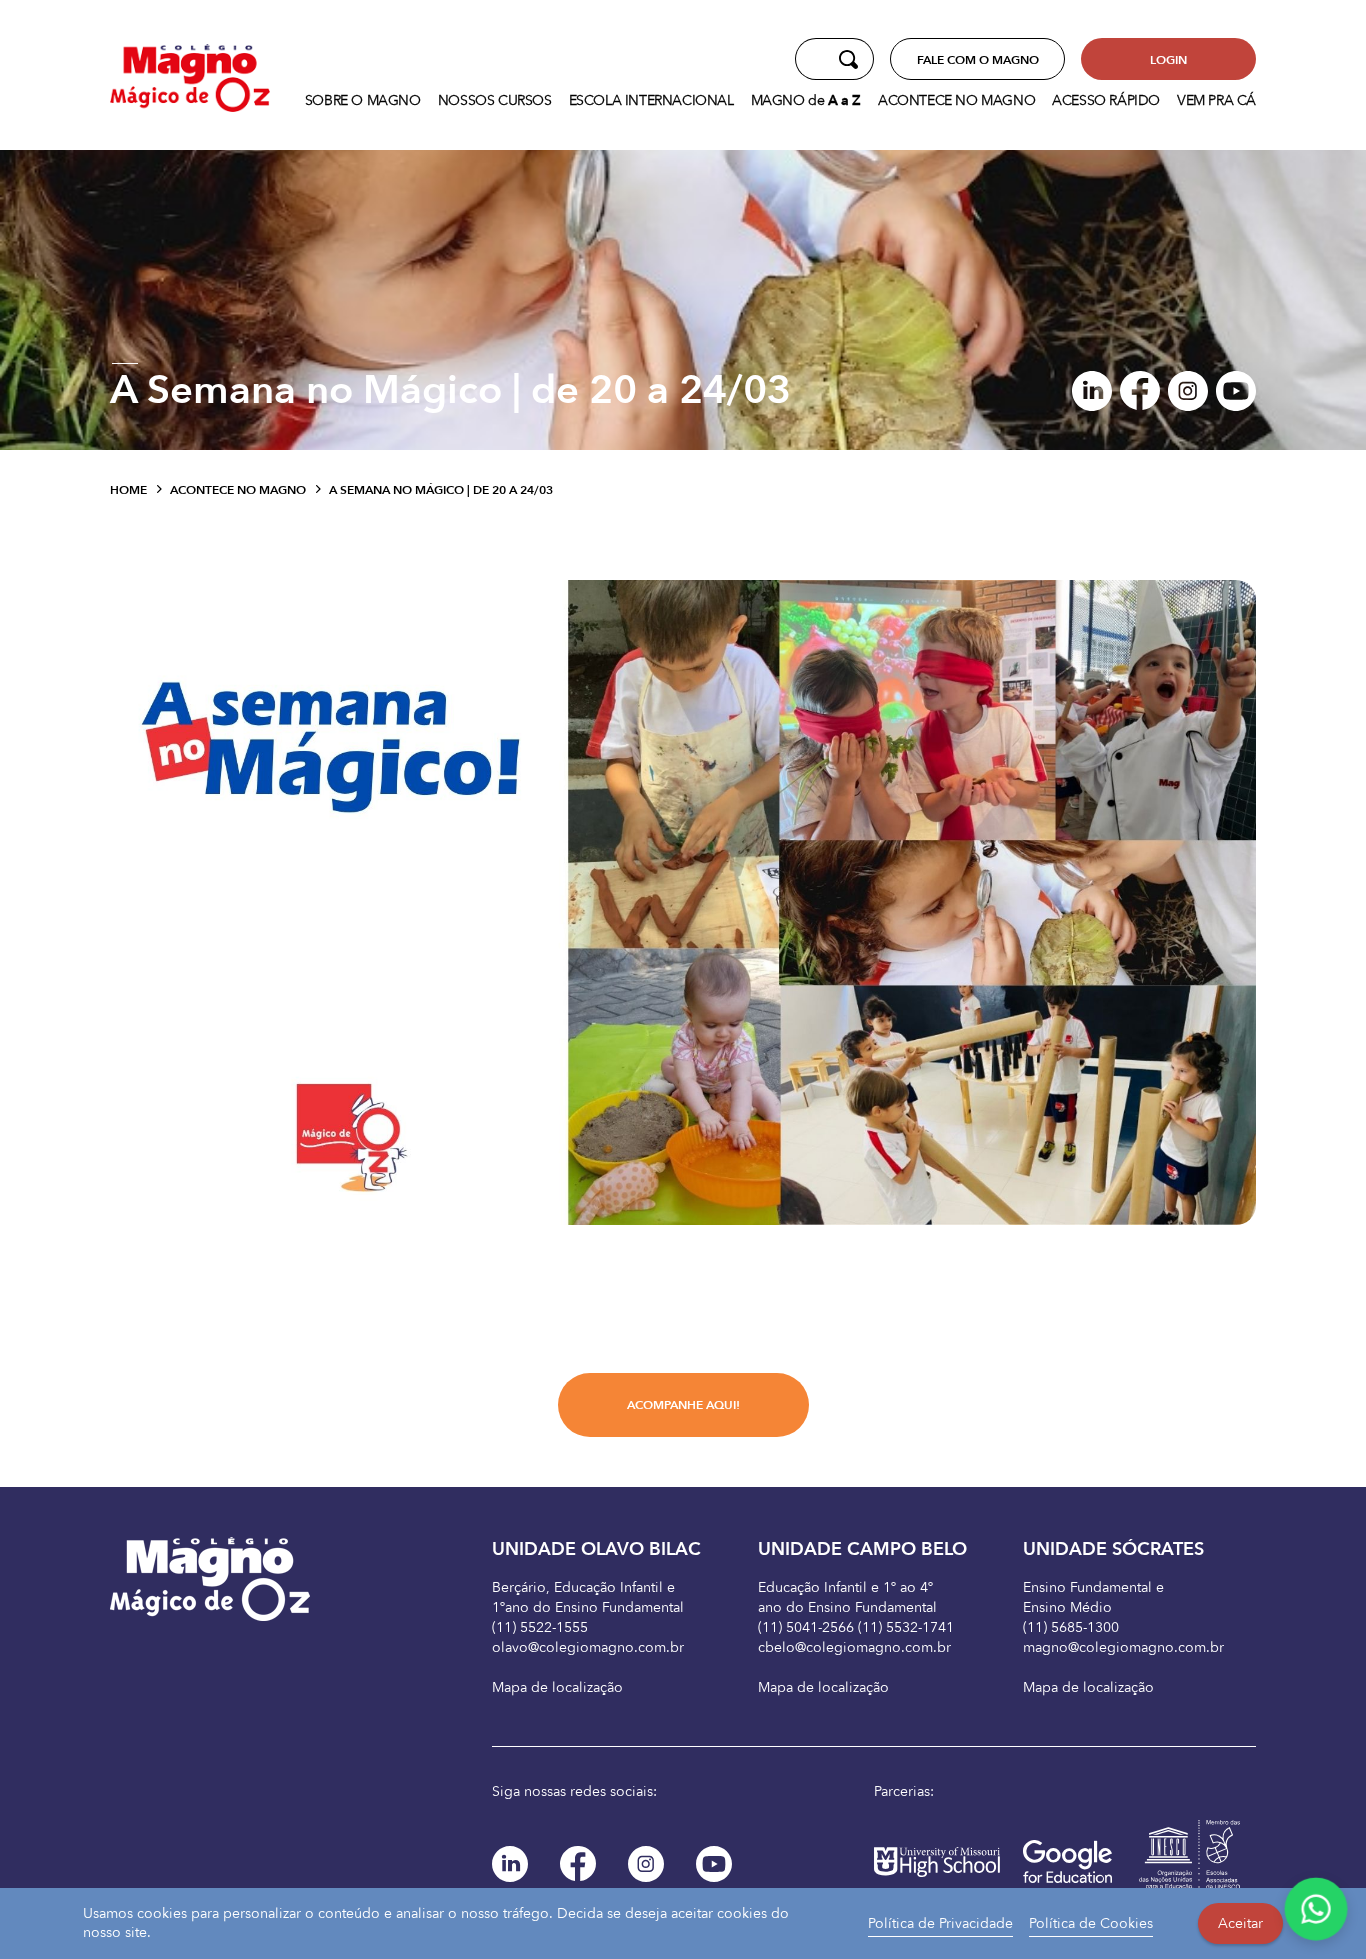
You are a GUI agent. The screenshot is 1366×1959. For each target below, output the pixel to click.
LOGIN (1168, 60)
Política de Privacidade (940, 1923)
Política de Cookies (1091, 1923)
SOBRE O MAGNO (363, 100)
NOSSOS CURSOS (495, 100)
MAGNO (806, 100)
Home (128, 490)
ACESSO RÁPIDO (1106, 100)
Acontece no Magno (238, 490)
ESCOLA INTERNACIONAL (651, 100)
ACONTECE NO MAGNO (956, 100)
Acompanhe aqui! (683, 1405)
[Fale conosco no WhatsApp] (1316, 1909)
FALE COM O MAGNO (978, 60)
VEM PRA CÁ (1216, 100)
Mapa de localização (557, 1687)
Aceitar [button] (1240, 1923)
